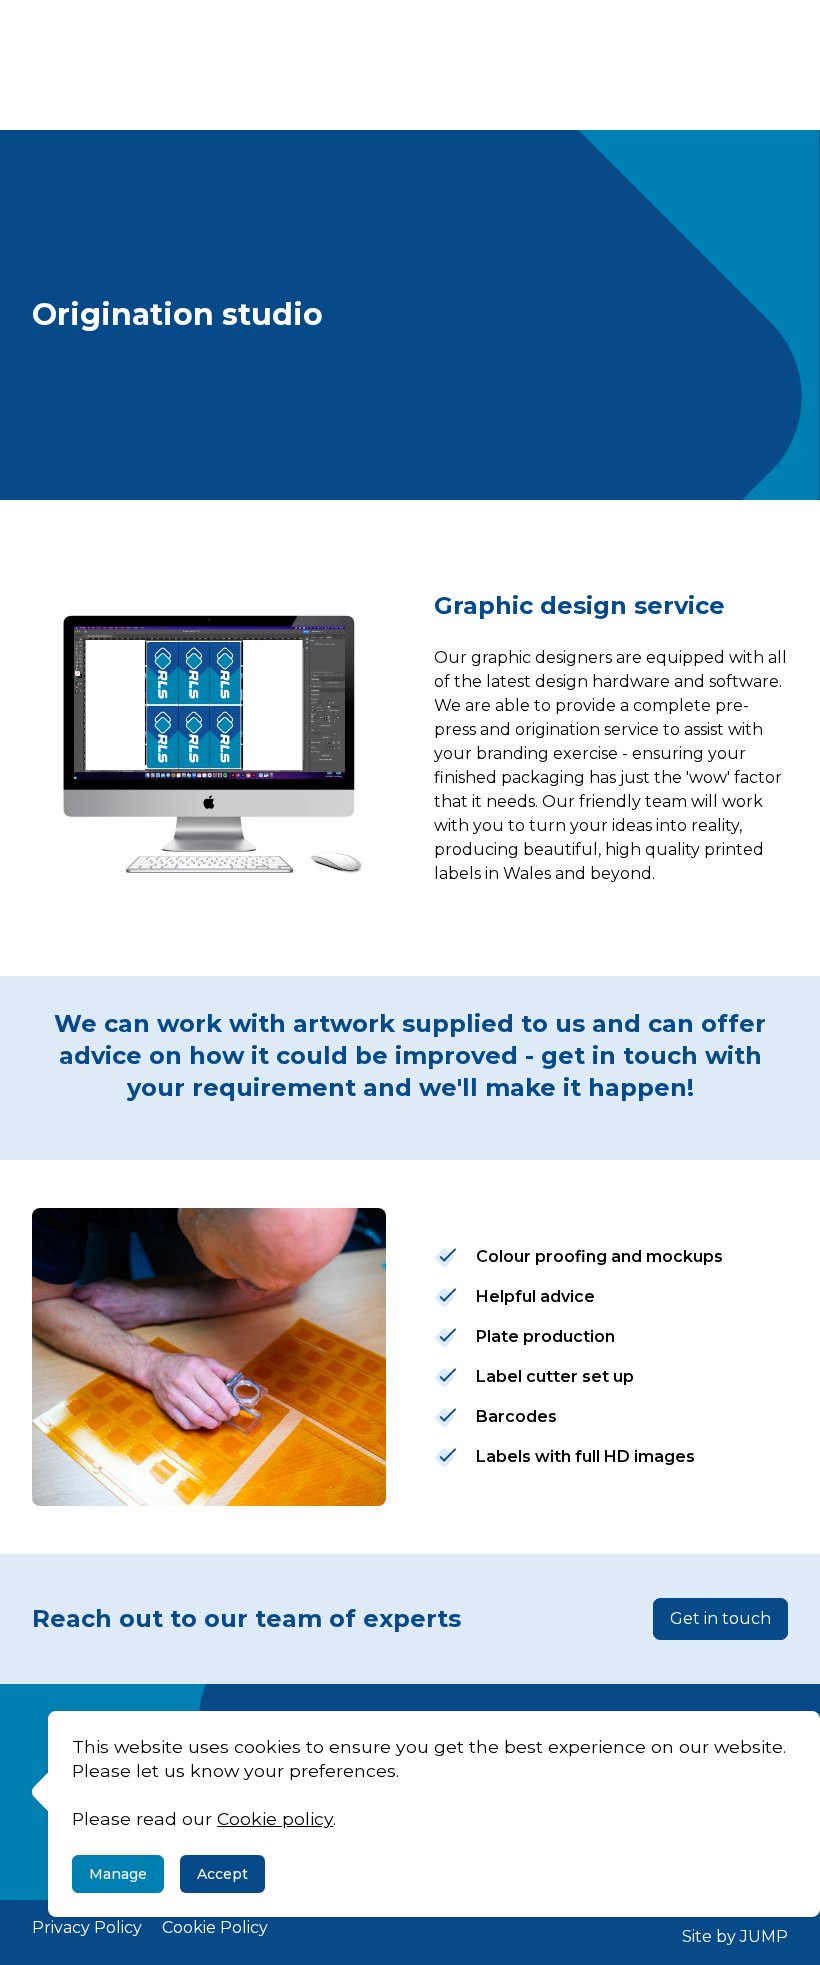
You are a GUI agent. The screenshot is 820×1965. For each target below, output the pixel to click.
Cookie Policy (215, 1927)
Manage (118, 1874)
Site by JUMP (735, 1936)
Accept (222, 1874)
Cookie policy (275, 1818)
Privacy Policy (87, 1927)
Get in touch (720, 1618)
